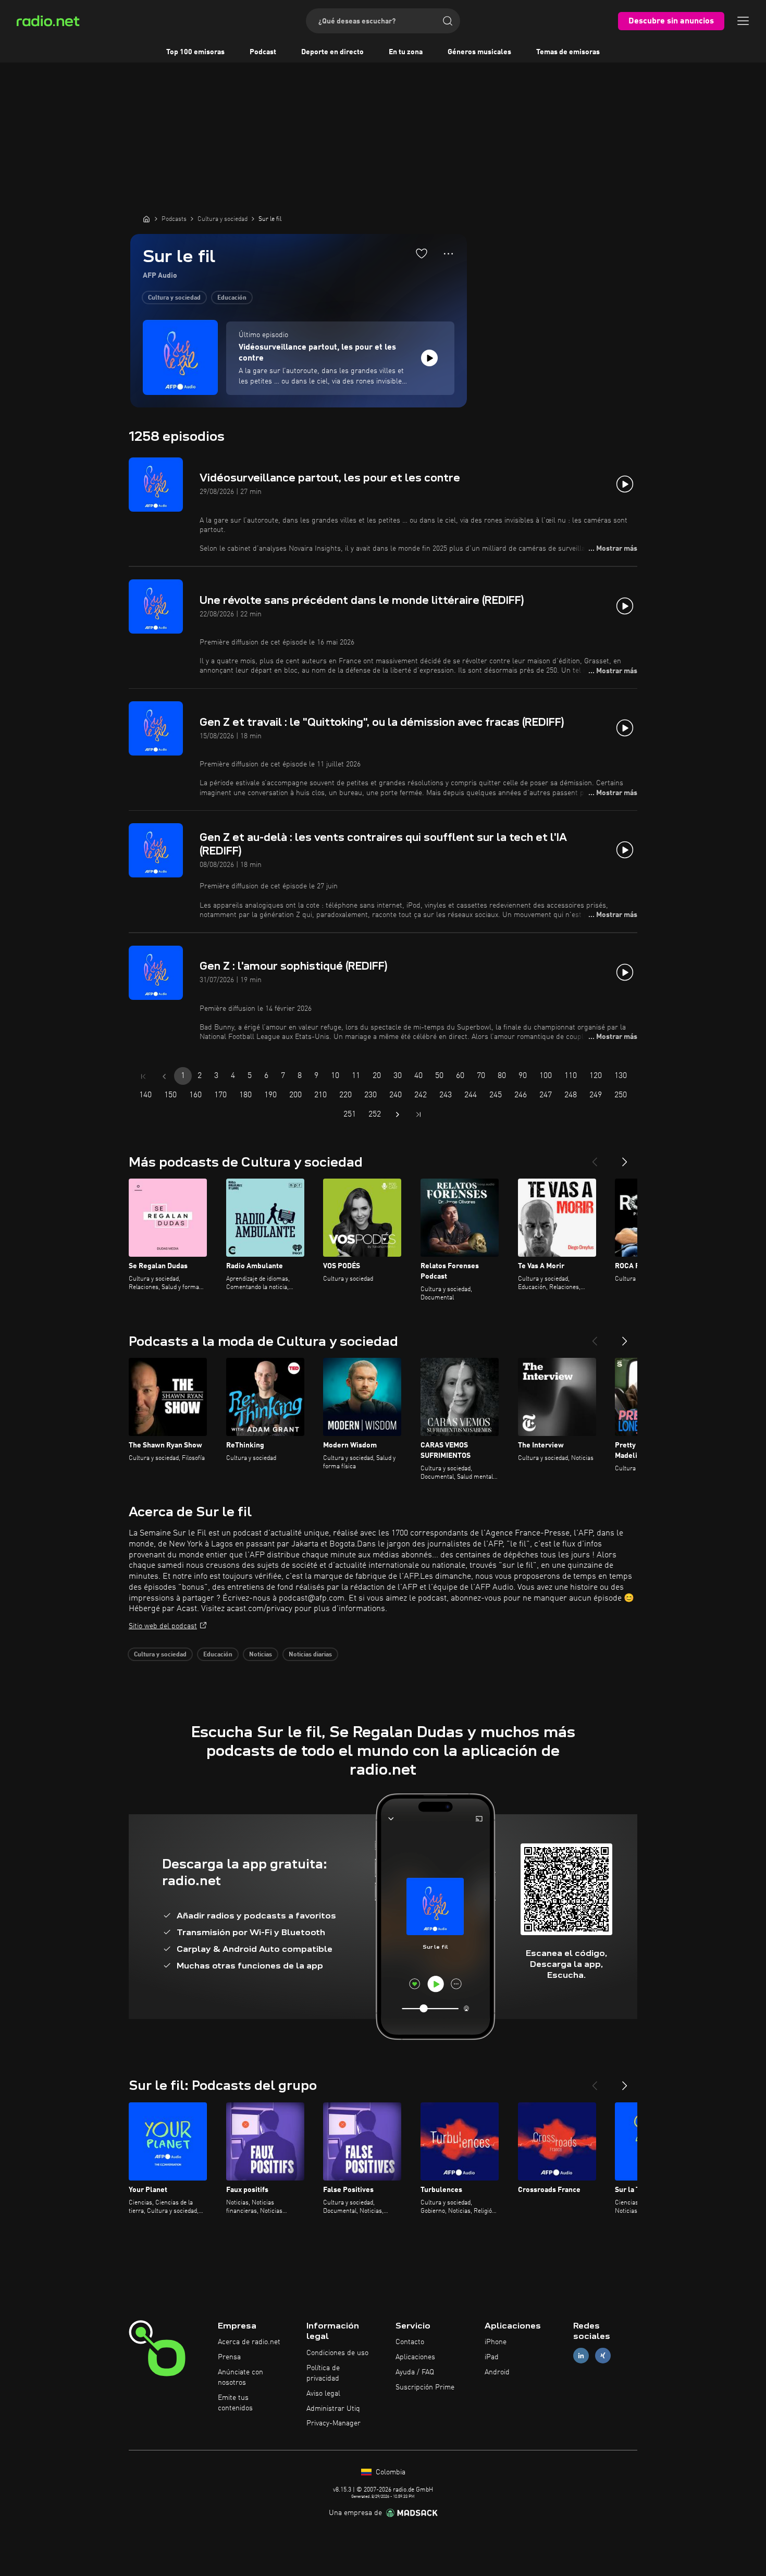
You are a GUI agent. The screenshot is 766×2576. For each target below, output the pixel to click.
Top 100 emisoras (195, 52)
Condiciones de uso (337, 2353)
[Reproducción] (429, 358)
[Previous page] (164, 1076)
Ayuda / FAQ (415, 2372)
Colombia (390, 2472)
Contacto (410, 2342)
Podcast (263, 52)
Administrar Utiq (333, 2409)
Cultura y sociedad (174, 298)
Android (497, 2372)
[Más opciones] (448, 254)
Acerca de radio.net (249, 2342)
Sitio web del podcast (163, 1626)
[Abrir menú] (743, 21)
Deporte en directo (332, 52)
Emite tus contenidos (235, 2403)
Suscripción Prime (425, 2387)
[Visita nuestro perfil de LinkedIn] (581, 2356)
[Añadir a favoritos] (422, 253)
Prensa (229, 2357)
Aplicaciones (415, 2357)
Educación (232, 298)
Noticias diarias (310, 1655)
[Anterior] (595, 1158)
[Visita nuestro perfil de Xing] (603, 2356)
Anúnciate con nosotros (240, 2377)
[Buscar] (448, 21)
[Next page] (398, 1114)
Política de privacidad (323, 2373)
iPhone (496, 2342)
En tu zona (406, 52)
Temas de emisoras (568, 52)
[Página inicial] (146, 219)
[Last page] (418, 1114)
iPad (492, 2357)
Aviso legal (323, 2394)
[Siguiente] (625, 1158)
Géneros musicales (479, 52)
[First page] (143, 1076)
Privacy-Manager (333, 2423)
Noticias (261, 1655)
